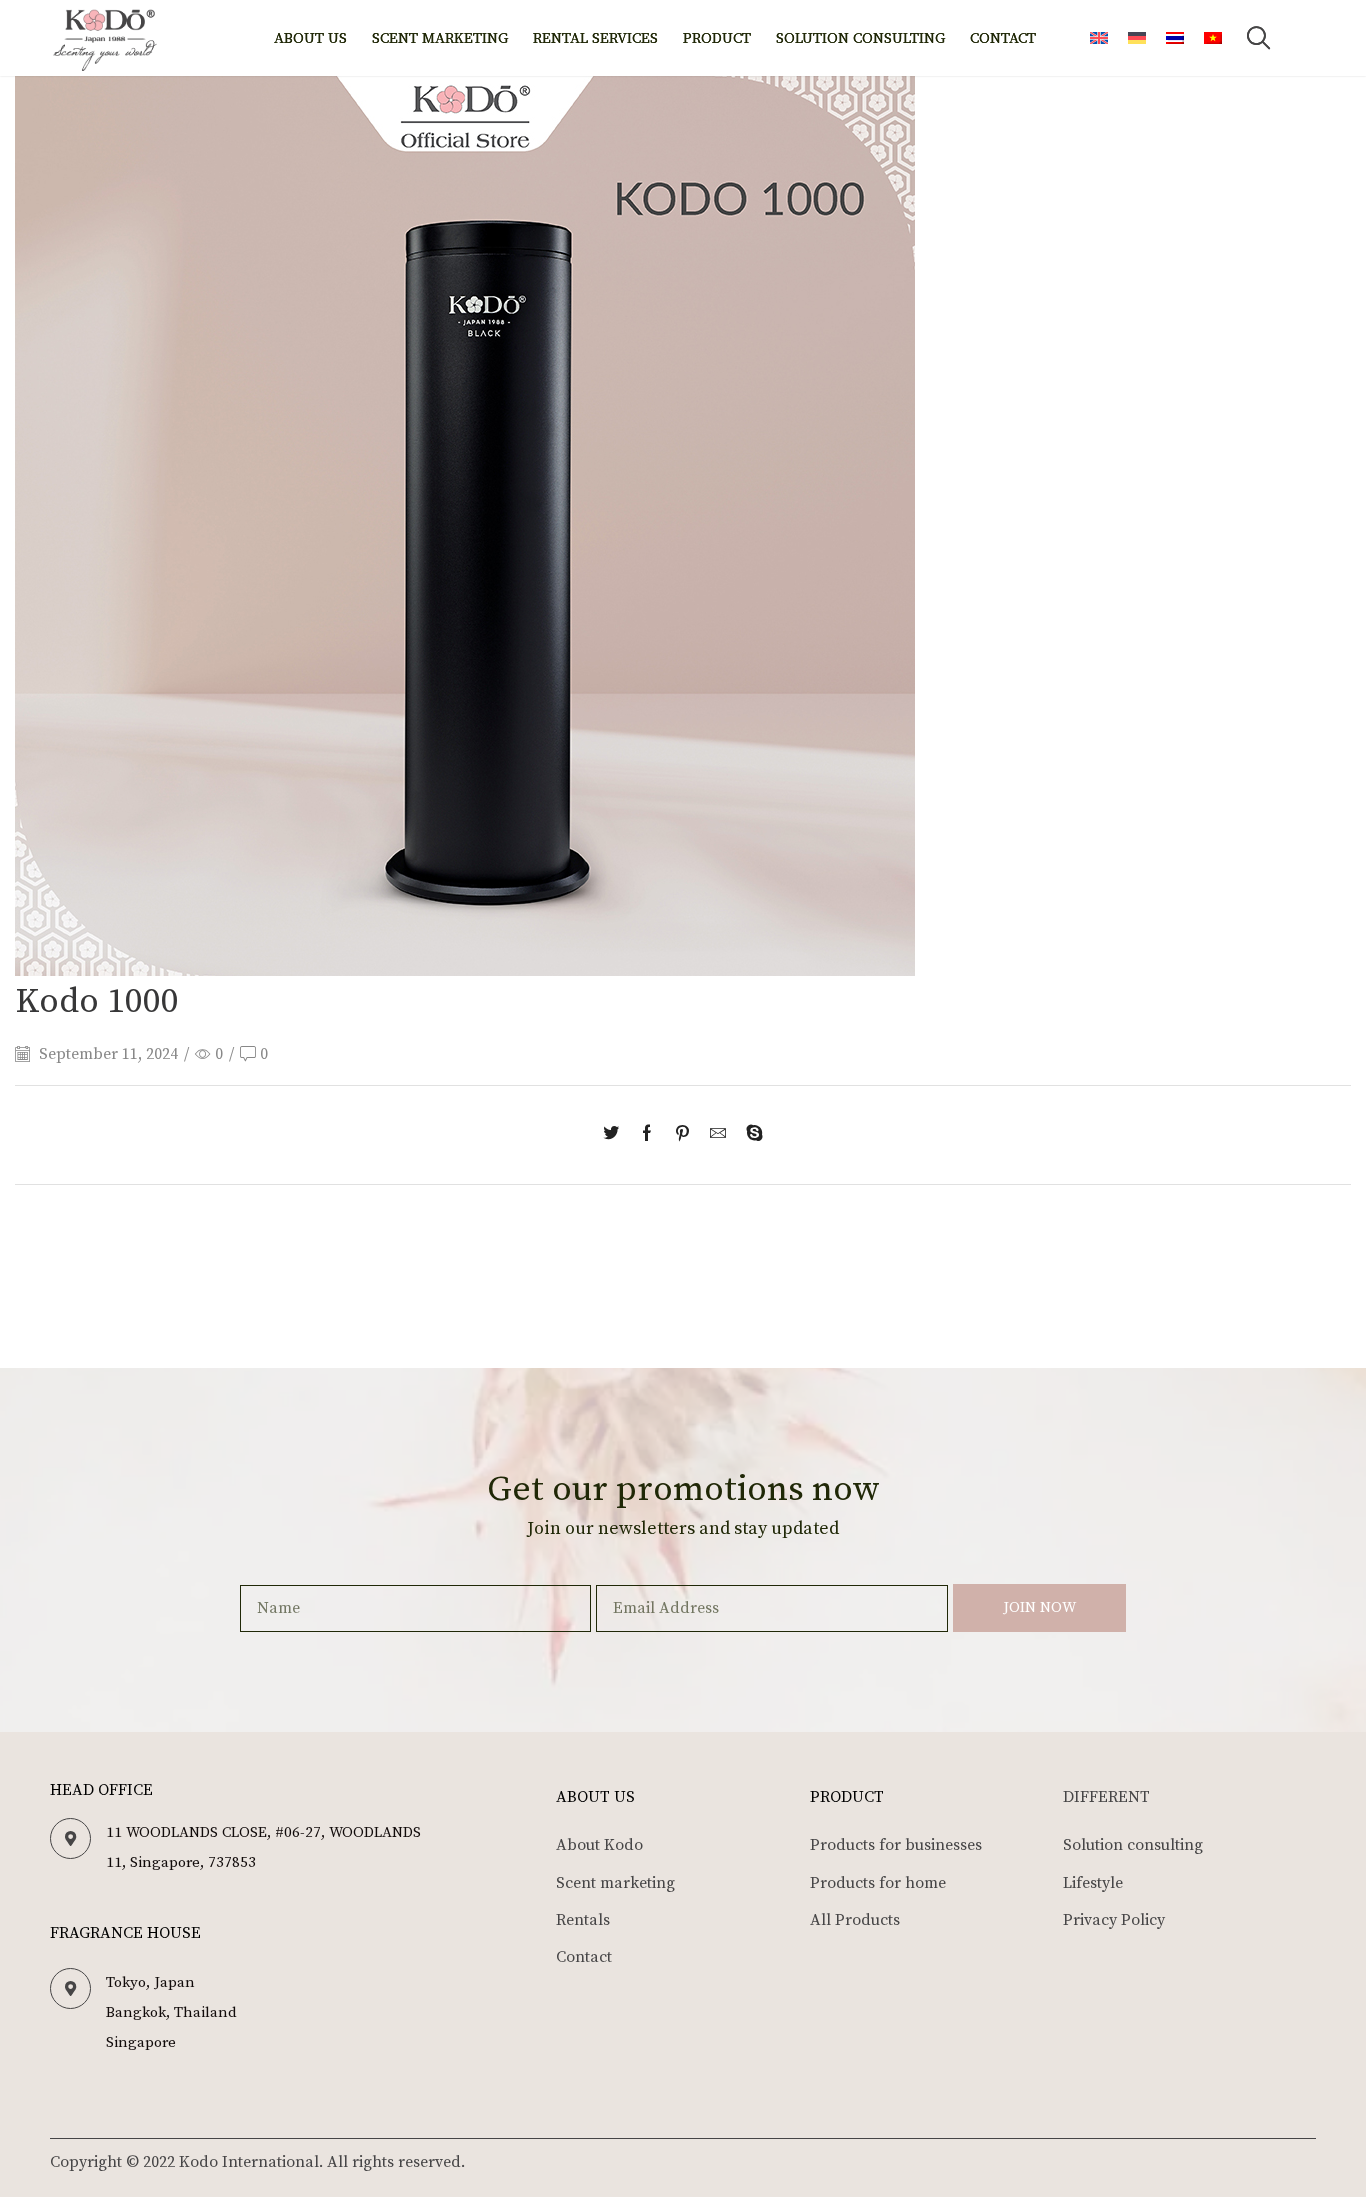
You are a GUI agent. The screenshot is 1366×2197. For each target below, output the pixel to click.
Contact (1003, 38)
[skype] (749, 1135)
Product (717, 38)
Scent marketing (440, 38)
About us (310, 38)
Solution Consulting (860, 38)
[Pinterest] (682, 1135)
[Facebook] (647, 1135)
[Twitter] (616, 1135)
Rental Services (595, 38)
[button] (1259, 38)
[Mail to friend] (718, 1135)
